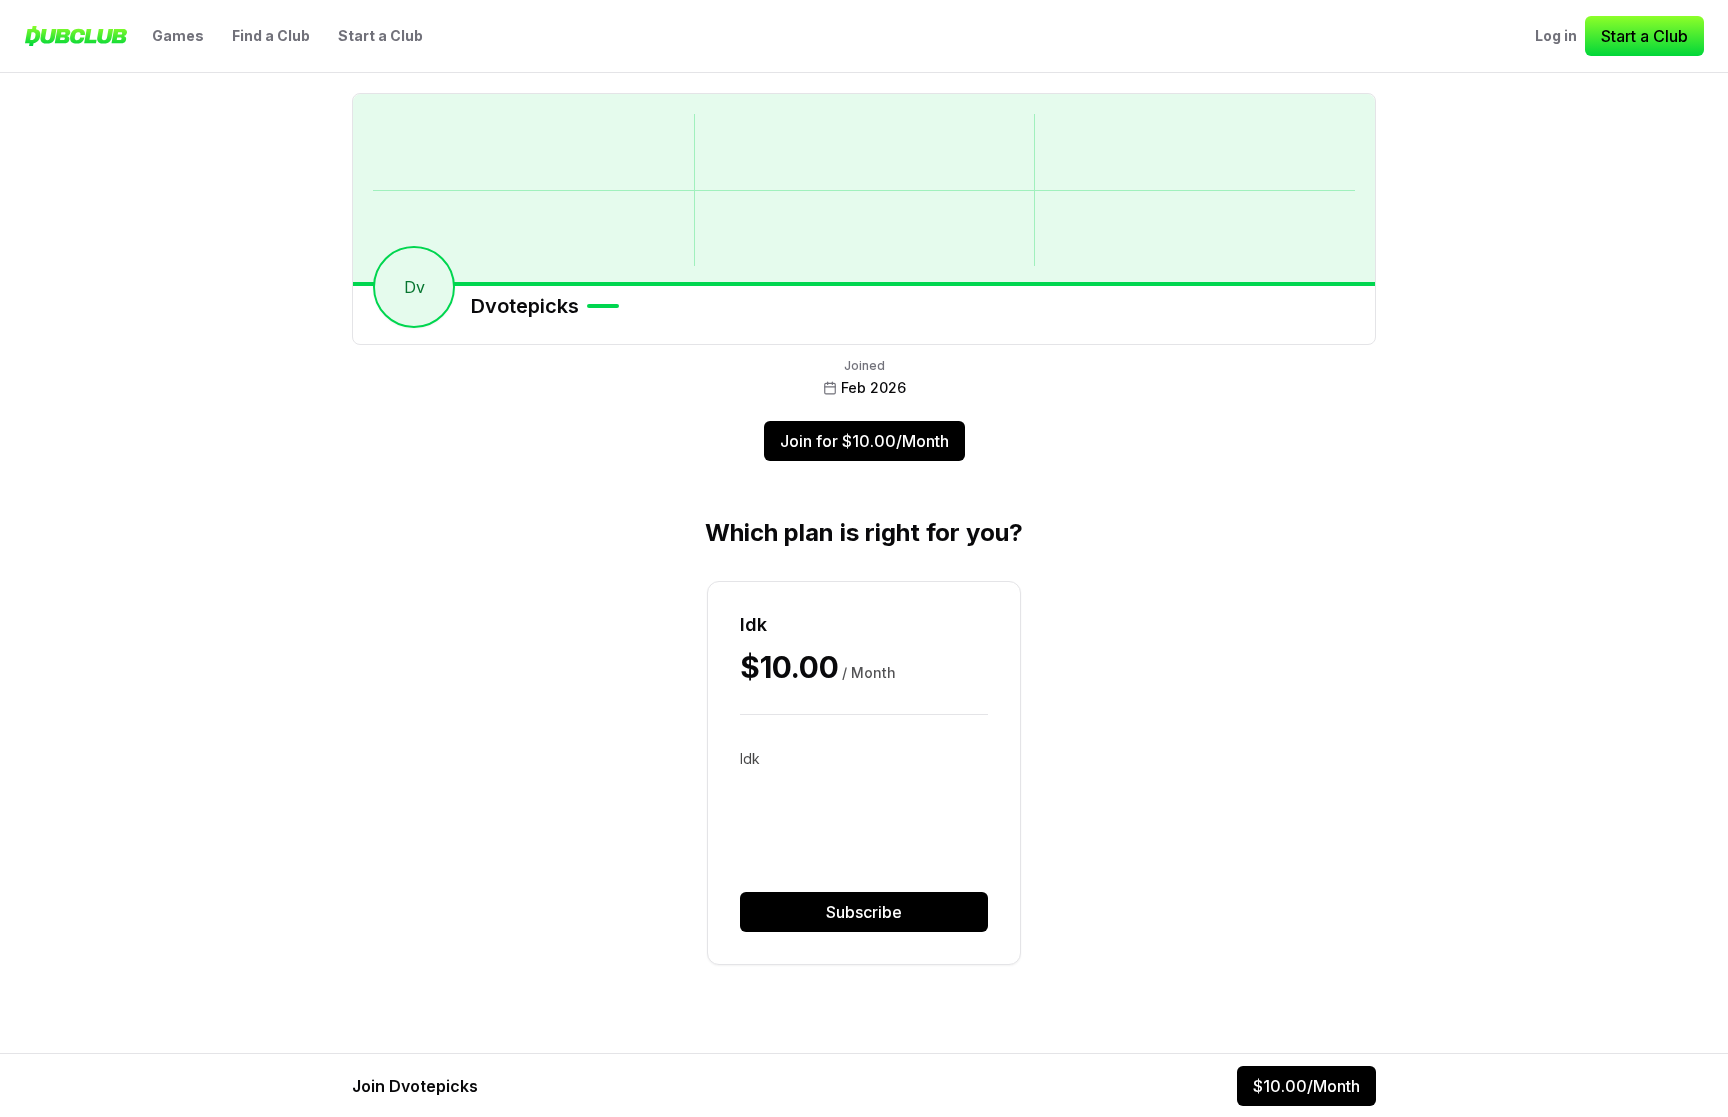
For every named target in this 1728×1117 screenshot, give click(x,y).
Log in (1556, 35)
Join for (864, 441)
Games (178, 35)
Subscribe (864, 912)
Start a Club (380, 35)
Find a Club (271, 35)
